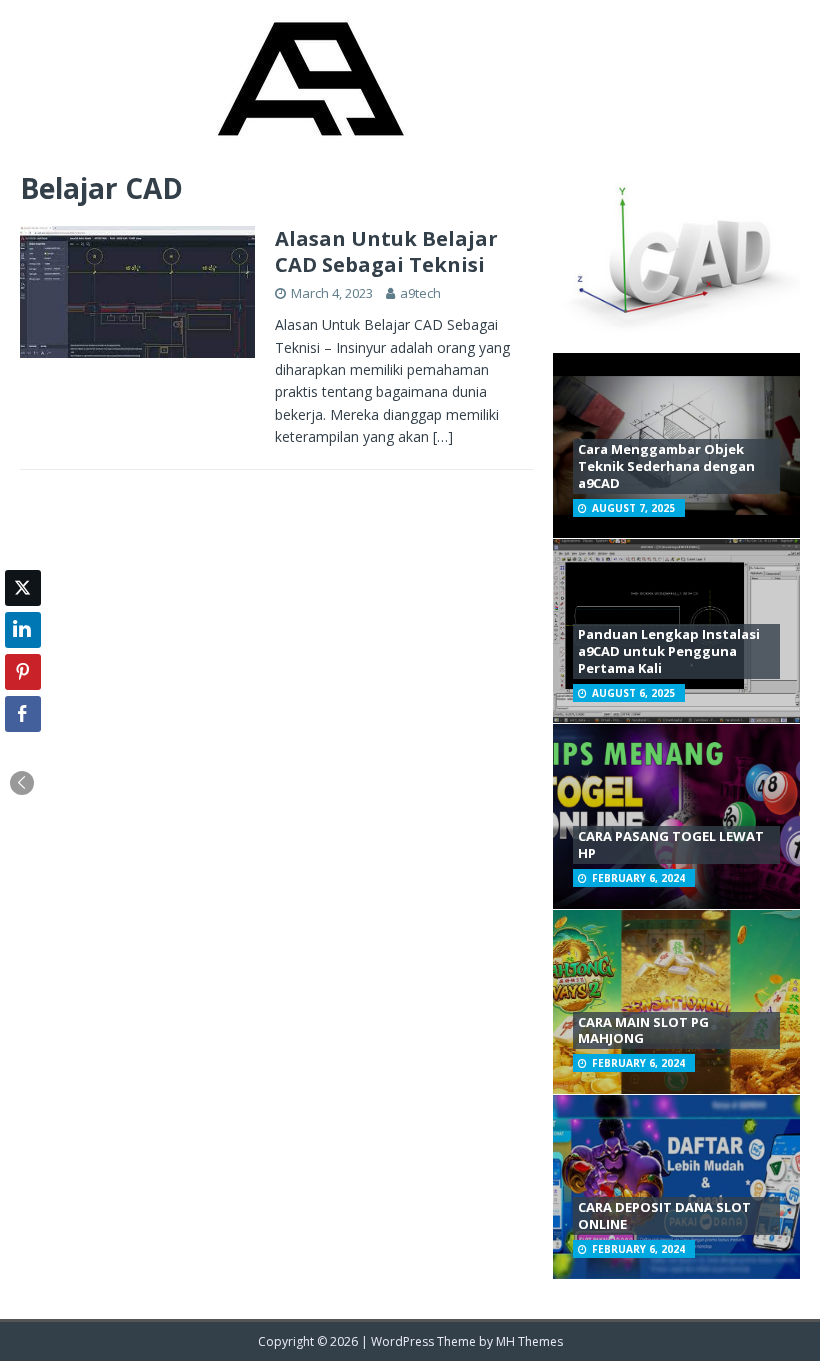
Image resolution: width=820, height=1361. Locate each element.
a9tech (420, 293)
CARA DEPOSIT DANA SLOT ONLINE (664, 1215)
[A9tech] (308, 138)
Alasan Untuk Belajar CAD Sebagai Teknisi (386, 251)
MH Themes (529, 1341)
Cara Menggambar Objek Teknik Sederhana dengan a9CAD (666, 466)
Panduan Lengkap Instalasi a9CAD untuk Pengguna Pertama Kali (669, 651)
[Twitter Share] (23, 588)
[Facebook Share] (23, 714)
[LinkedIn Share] (23, 630)
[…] (443, 436)
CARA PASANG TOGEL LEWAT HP (671, 844)
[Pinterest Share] (23, 672)
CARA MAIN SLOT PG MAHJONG (643, 1030)
